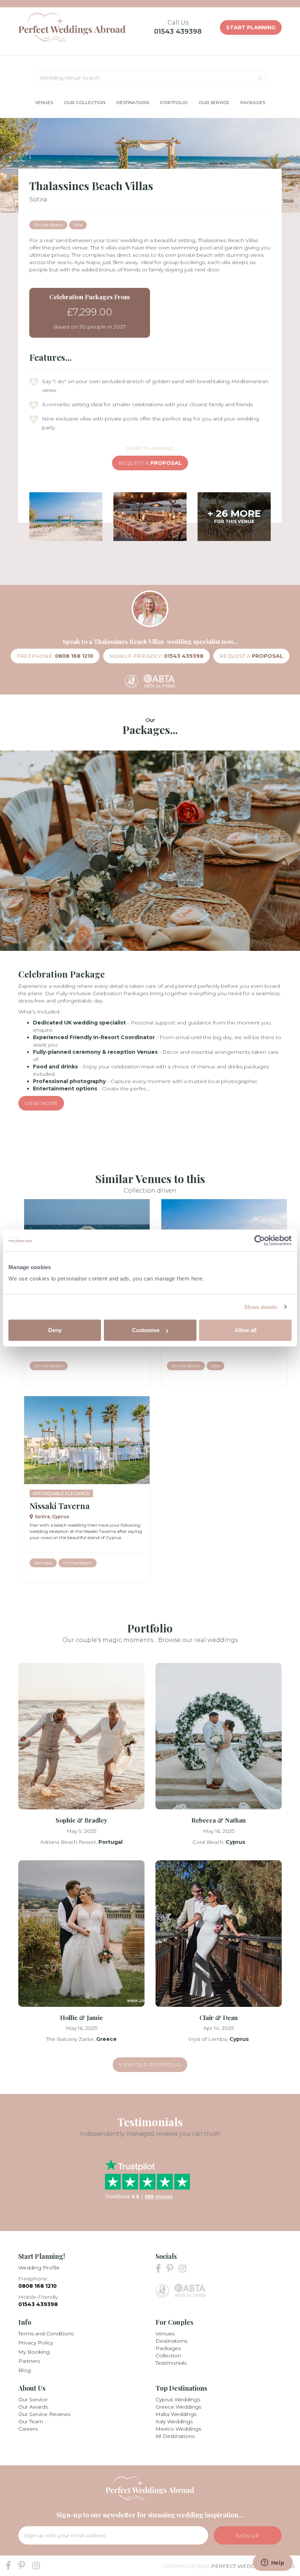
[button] (44, 102)
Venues (165, 2334)
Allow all (245, 1330)
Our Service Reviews (44, 2414)
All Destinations (175, 2436)
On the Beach (48, 225)
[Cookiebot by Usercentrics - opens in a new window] (260, 1240)
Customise (146, 1330)
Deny (55, 1330)
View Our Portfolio (150, 2065)
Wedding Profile (39, 2268)
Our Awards (33, 2407)
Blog (25, 2370)
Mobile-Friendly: (156, 656)
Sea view (43, 1563)
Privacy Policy (36, 2343)
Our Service (33, 2399)
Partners (29, 2361)
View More (41, 1103)
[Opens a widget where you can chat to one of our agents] (273, 2563)
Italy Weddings (174, 2421)
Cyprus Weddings (178, 2399)
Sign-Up (248, 2536)
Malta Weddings (176, 2414)
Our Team (31, 2421)
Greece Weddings (178, 2407)
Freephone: (55, 656)
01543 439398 (178, 31)
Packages (168, 2348)
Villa (78, 225)
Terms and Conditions (46, 2334)
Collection (168, 2356)
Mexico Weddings (178, 2429)
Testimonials (171, 2363)
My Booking (34, 2352)
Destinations (171, 2341)
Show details (261, 1307)
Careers (28, 2429)
